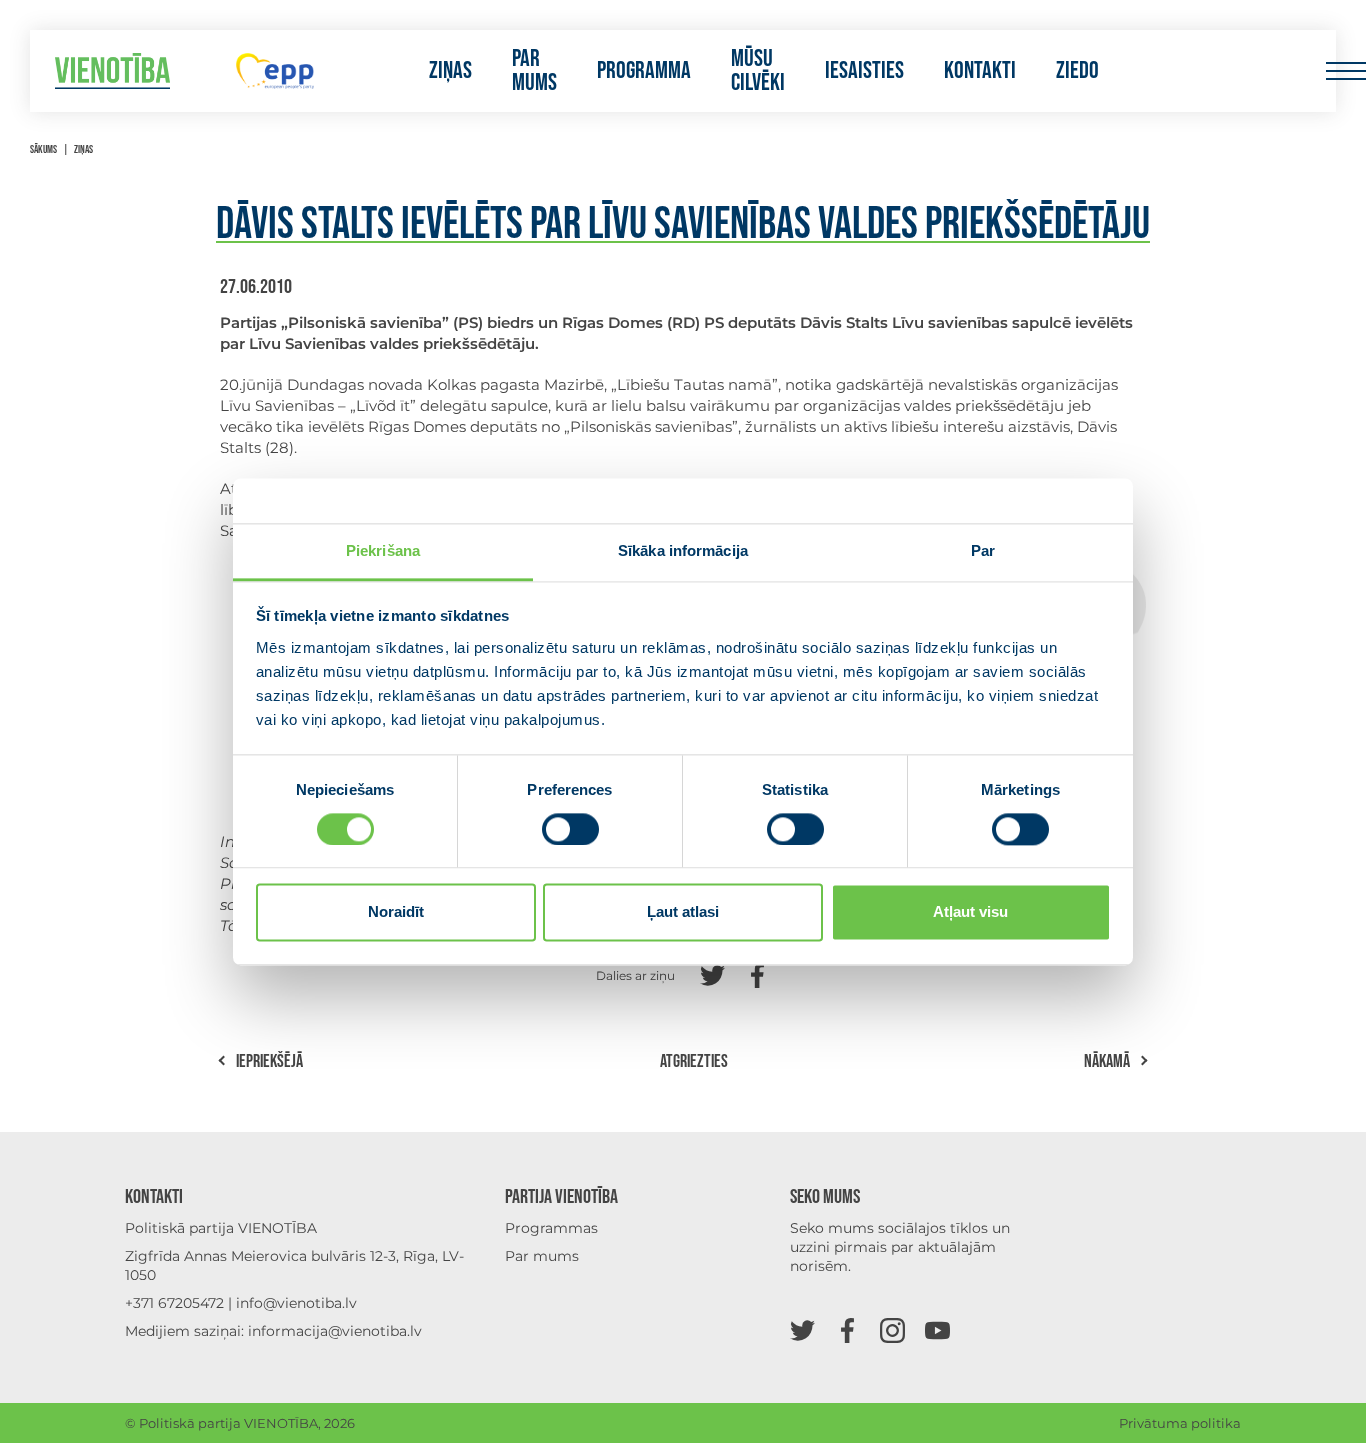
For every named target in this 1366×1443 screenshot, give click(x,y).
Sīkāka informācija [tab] (683, 550)
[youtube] (937, 1329)
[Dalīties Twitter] (712, 973)
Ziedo (1077, 71)
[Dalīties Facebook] (757, 973)
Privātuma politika (1180, 1423)
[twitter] (802, 1329)
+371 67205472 (174, 1303)
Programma (644, 71)
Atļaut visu (970, 912)
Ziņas (450, 71)
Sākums (43, 149)
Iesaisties (864, 71)
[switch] (570, 829)
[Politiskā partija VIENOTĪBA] (112, 71)
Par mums (534, 71)
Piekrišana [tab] (383, 550)
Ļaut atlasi (683, 912)
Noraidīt (396, 912)
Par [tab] (983, 550)
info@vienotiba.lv (296, 1303)
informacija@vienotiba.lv (335, 1331)
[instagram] (892, 1329)
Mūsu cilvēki (758, 71)
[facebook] (847, 1329)
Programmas (551, 1228)
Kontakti (980, 71)
